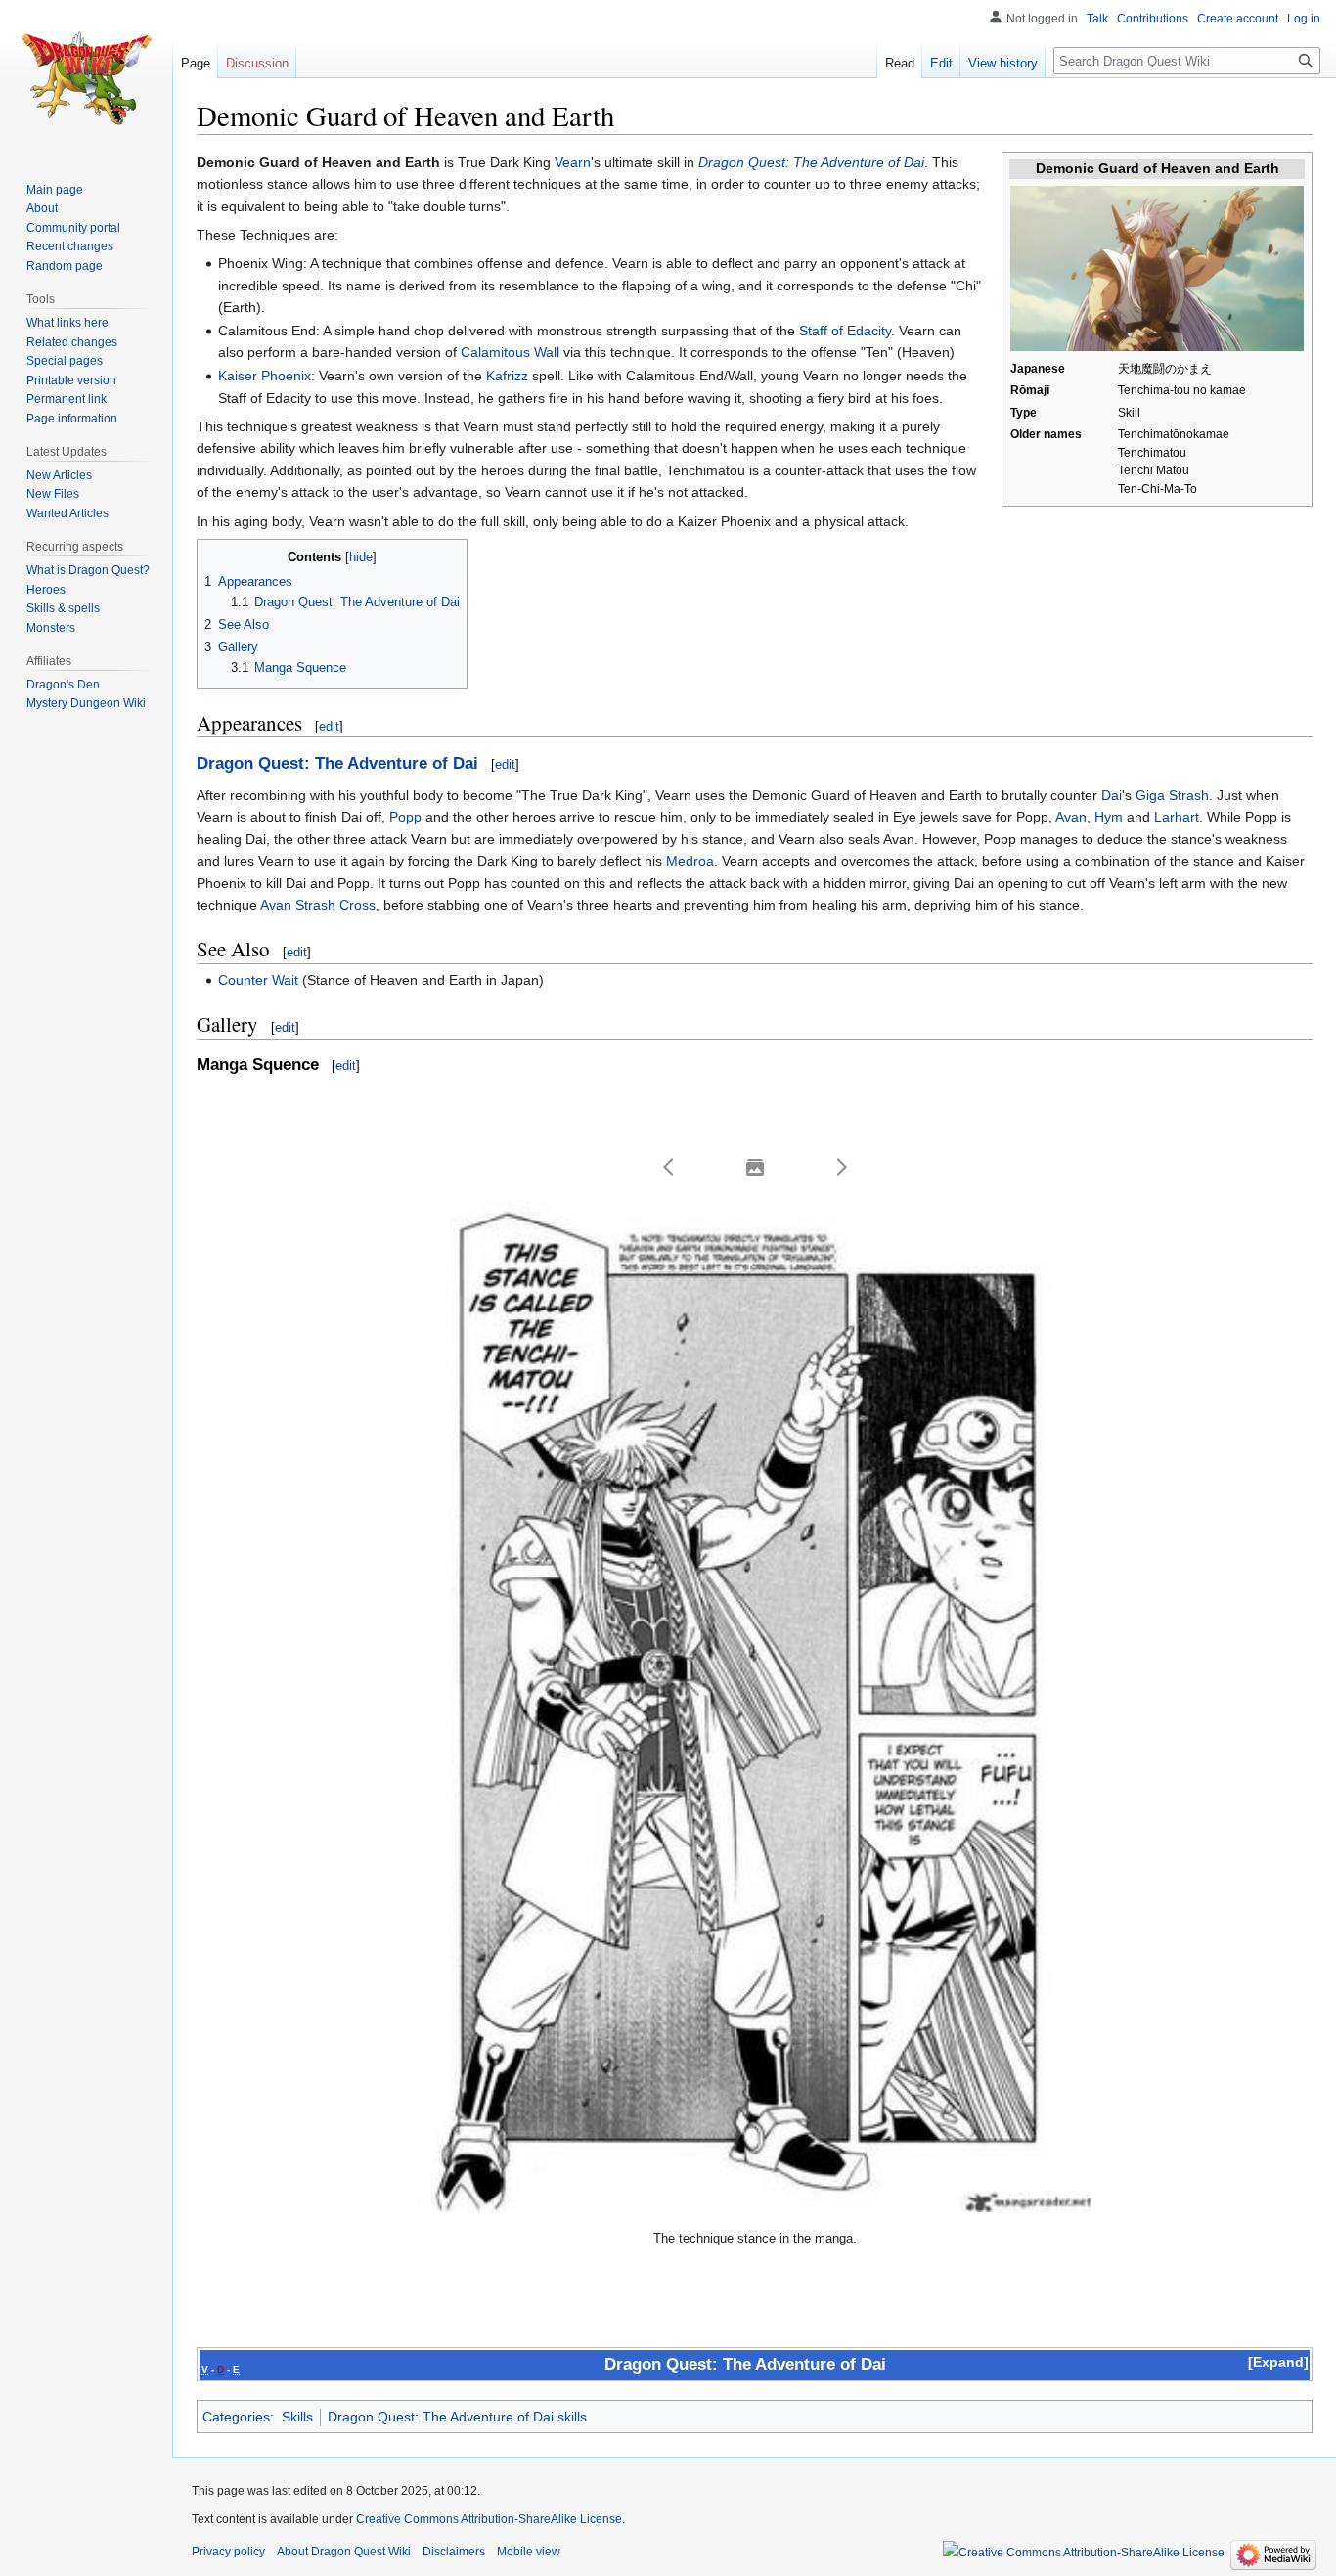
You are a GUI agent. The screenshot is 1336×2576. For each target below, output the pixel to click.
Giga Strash (1172, 795)
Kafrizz (507, 376)
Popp (405, 817)
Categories (236, 2417)
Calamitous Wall (510, 352)
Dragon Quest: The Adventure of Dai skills (457, 2417)
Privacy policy (228, 2552)
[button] (669, 1167)
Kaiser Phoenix (265, 376)
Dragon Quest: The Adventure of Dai (811, 162)
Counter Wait (258, 980)
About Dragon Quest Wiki (344, 2552)
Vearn (573, 162)
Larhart (1177, 817)
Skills (297, 2417)
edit (329, 726)
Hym (1109, 817)
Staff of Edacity (845, 331)
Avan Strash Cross (318, 905)
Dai (1112, 795)
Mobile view (529, 2552)
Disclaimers (454, 2552)
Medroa (690, 861)
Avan (1071, 817)
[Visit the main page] (86, 78)
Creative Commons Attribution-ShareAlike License (489, 2519)
